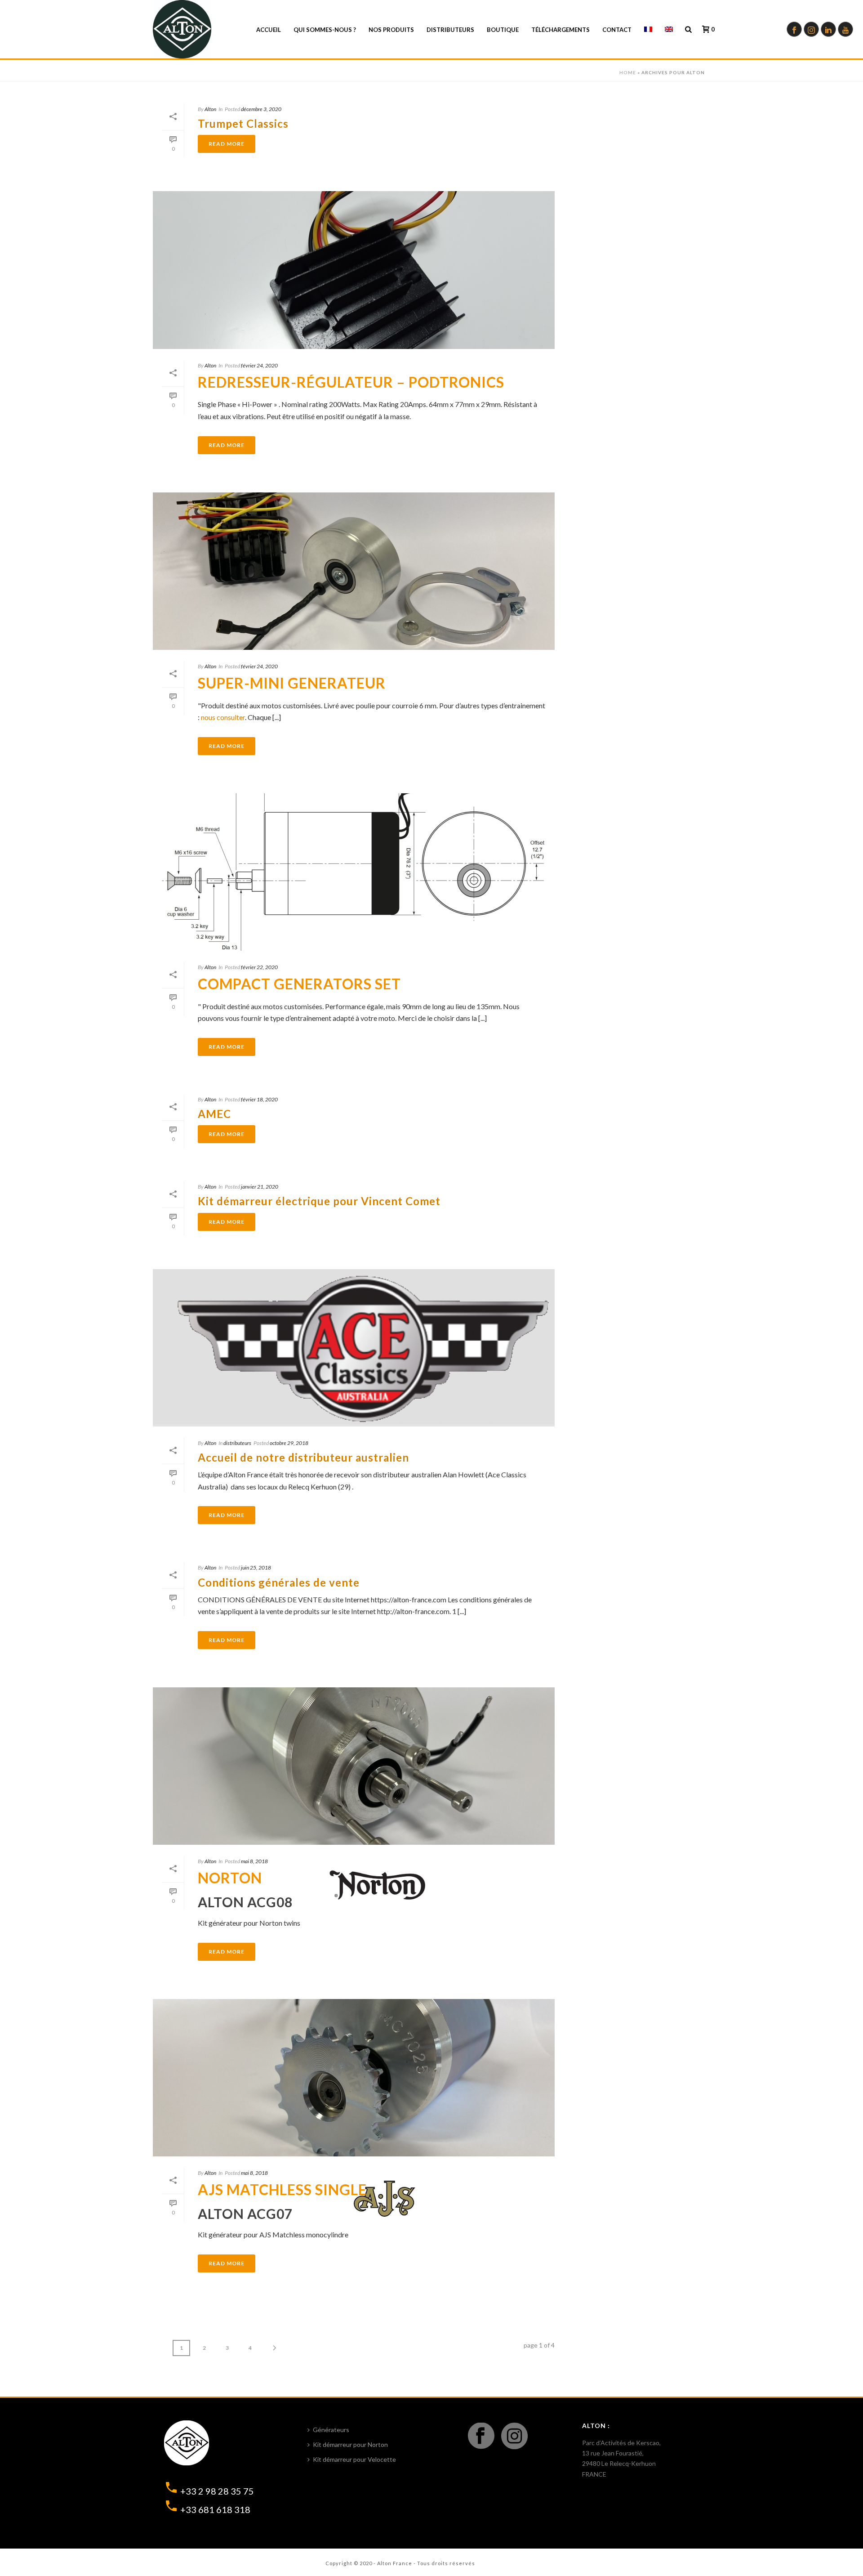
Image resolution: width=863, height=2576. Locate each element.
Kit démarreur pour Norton (350, 2444)
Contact (617, 30)
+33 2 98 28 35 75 (217, 2491)
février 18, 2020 (259, 1099)
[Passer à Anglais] (669, 30)
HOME (628, 72)
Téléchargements (561, 30)
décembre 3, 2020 (261, 109)
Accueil (269, 30)
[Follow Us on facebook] (481, 2436)
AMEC (214, 1114)
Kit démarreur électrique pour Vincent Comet (319, 1201)
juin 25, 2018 (256, 1568)
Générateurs (331, 2430)
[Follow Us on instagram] (514, 2436)
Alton (210, 109)
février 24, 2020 (259, 365)
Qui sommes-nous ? (325, 30)
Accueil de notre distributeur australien (303, 1457)
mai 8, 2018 (254, 1861)
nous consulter (223, 717)
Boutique (503, 30)
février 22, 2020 (259, 967)
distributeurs (237, 1443)
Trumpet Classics (243, 123)
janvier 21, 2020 (260, 1187)
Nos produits (391, 30)
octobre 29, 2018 (289, 1443)
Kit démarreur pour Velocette (354, 2459)
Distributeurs (450, 30)
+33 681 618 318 (215, 2509)
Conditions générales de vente (279, 1582)
